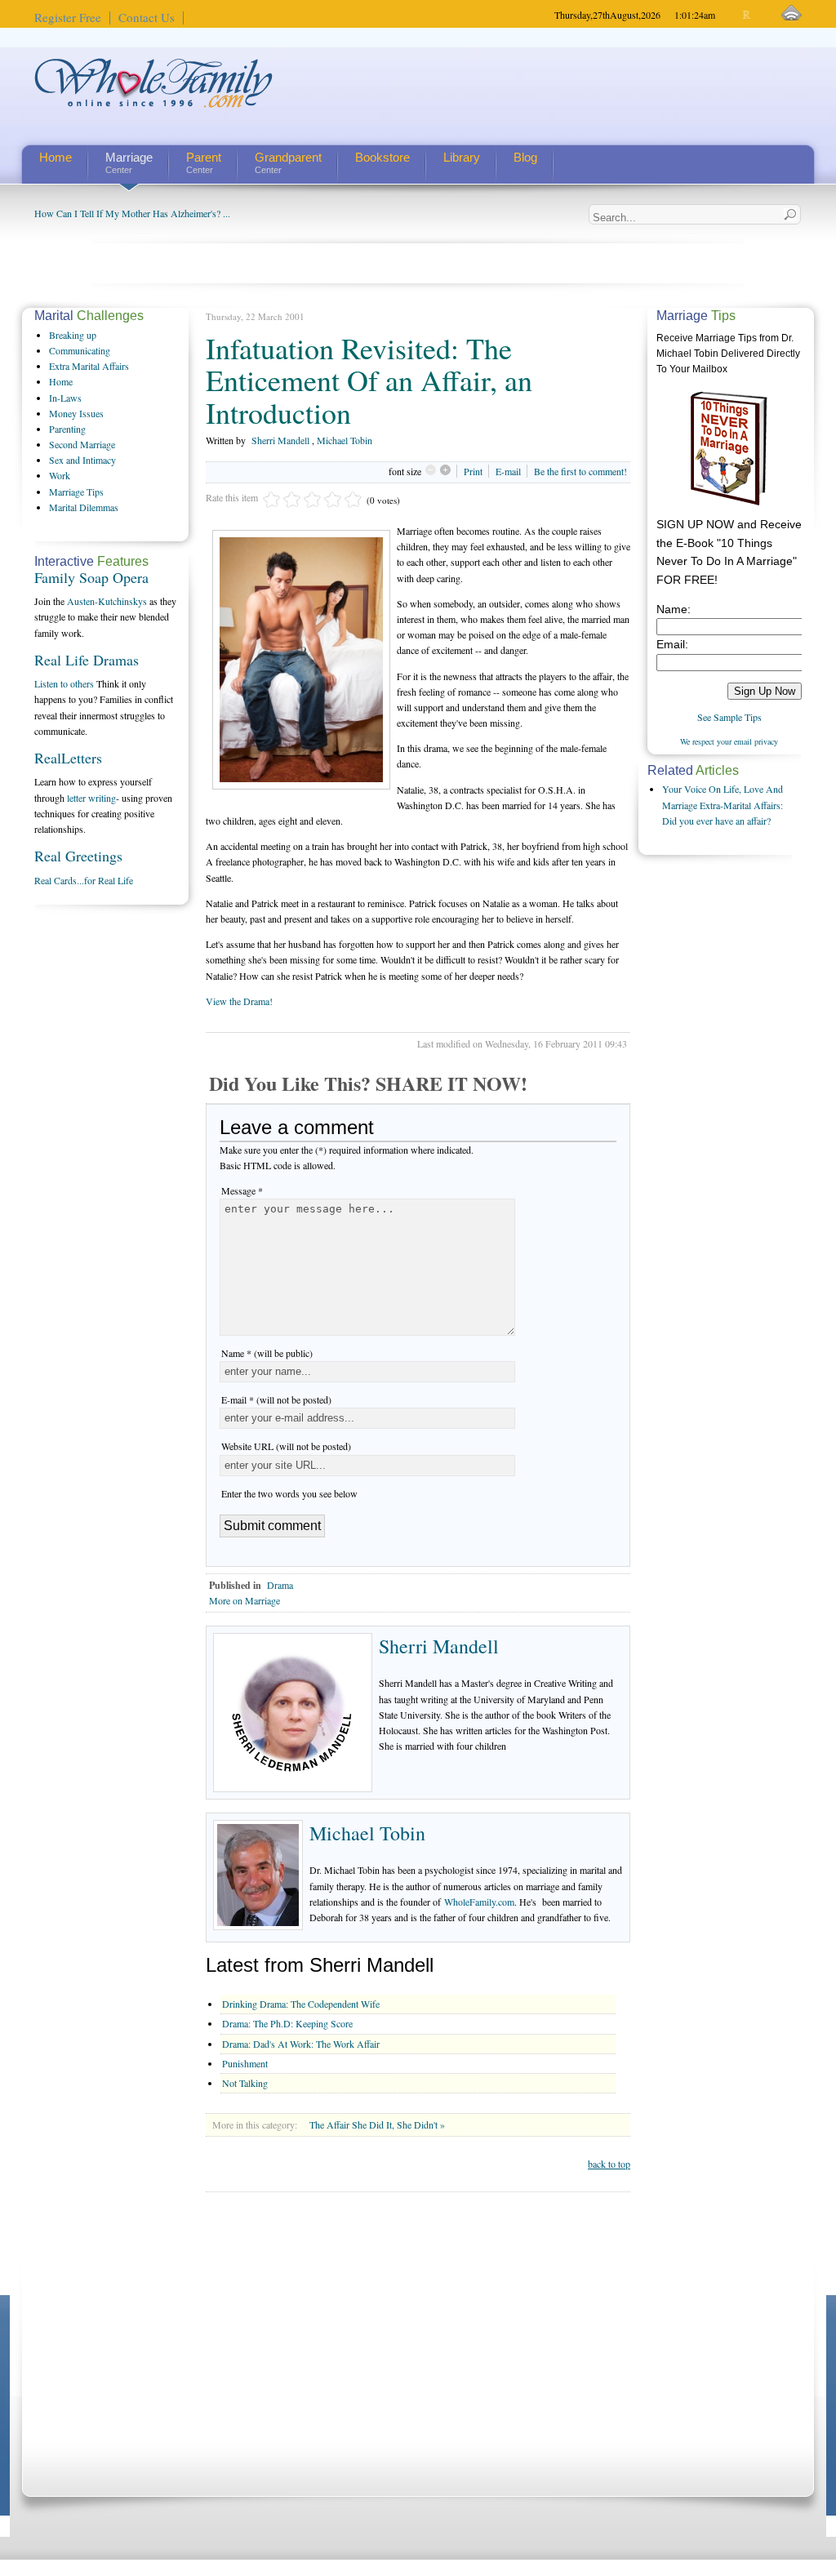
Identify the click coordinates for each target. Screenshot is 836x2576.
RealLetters (68, 758)
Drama (280, 1585)
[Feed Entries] (792, 13)
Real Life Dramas (87, 660)
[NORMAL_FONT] (747, 15)
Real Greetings (78, 856)
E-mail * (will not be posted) (276, 1399)
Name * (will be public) (267, 1353)
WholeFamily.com (479, 1902)
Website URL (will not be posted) (286, 1446)
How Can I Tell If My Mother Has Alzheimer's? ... (132, 213)
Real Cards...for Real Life (84, 880)
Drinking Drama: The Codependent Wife (301, 2004)
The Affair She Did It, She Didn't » (377, 2124)
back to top (609, 2164)
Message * (242, 1190)
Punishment (245, 2063)
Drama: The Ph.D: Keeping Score (287, 2023)
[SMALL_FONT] (734, 15)
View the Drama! (239, 1001)
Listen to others (64, 683)
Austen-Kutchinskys (107, 601)
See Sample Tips (729, 717)
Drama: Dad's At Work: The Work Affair (301, 2044)
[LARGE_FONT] (761, 15)
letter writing (91, 798)
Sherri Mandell (280, 440)
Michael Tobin (345, 440)
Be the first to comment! (580, 471)
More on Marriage (245, 1600)
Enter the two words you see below (289, 1493)
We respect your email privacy (729, 741)
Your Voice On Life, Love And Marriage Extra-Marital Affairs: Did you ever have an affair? (723, 804)
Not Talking (245, 2083)
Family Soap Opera (91, 577)
